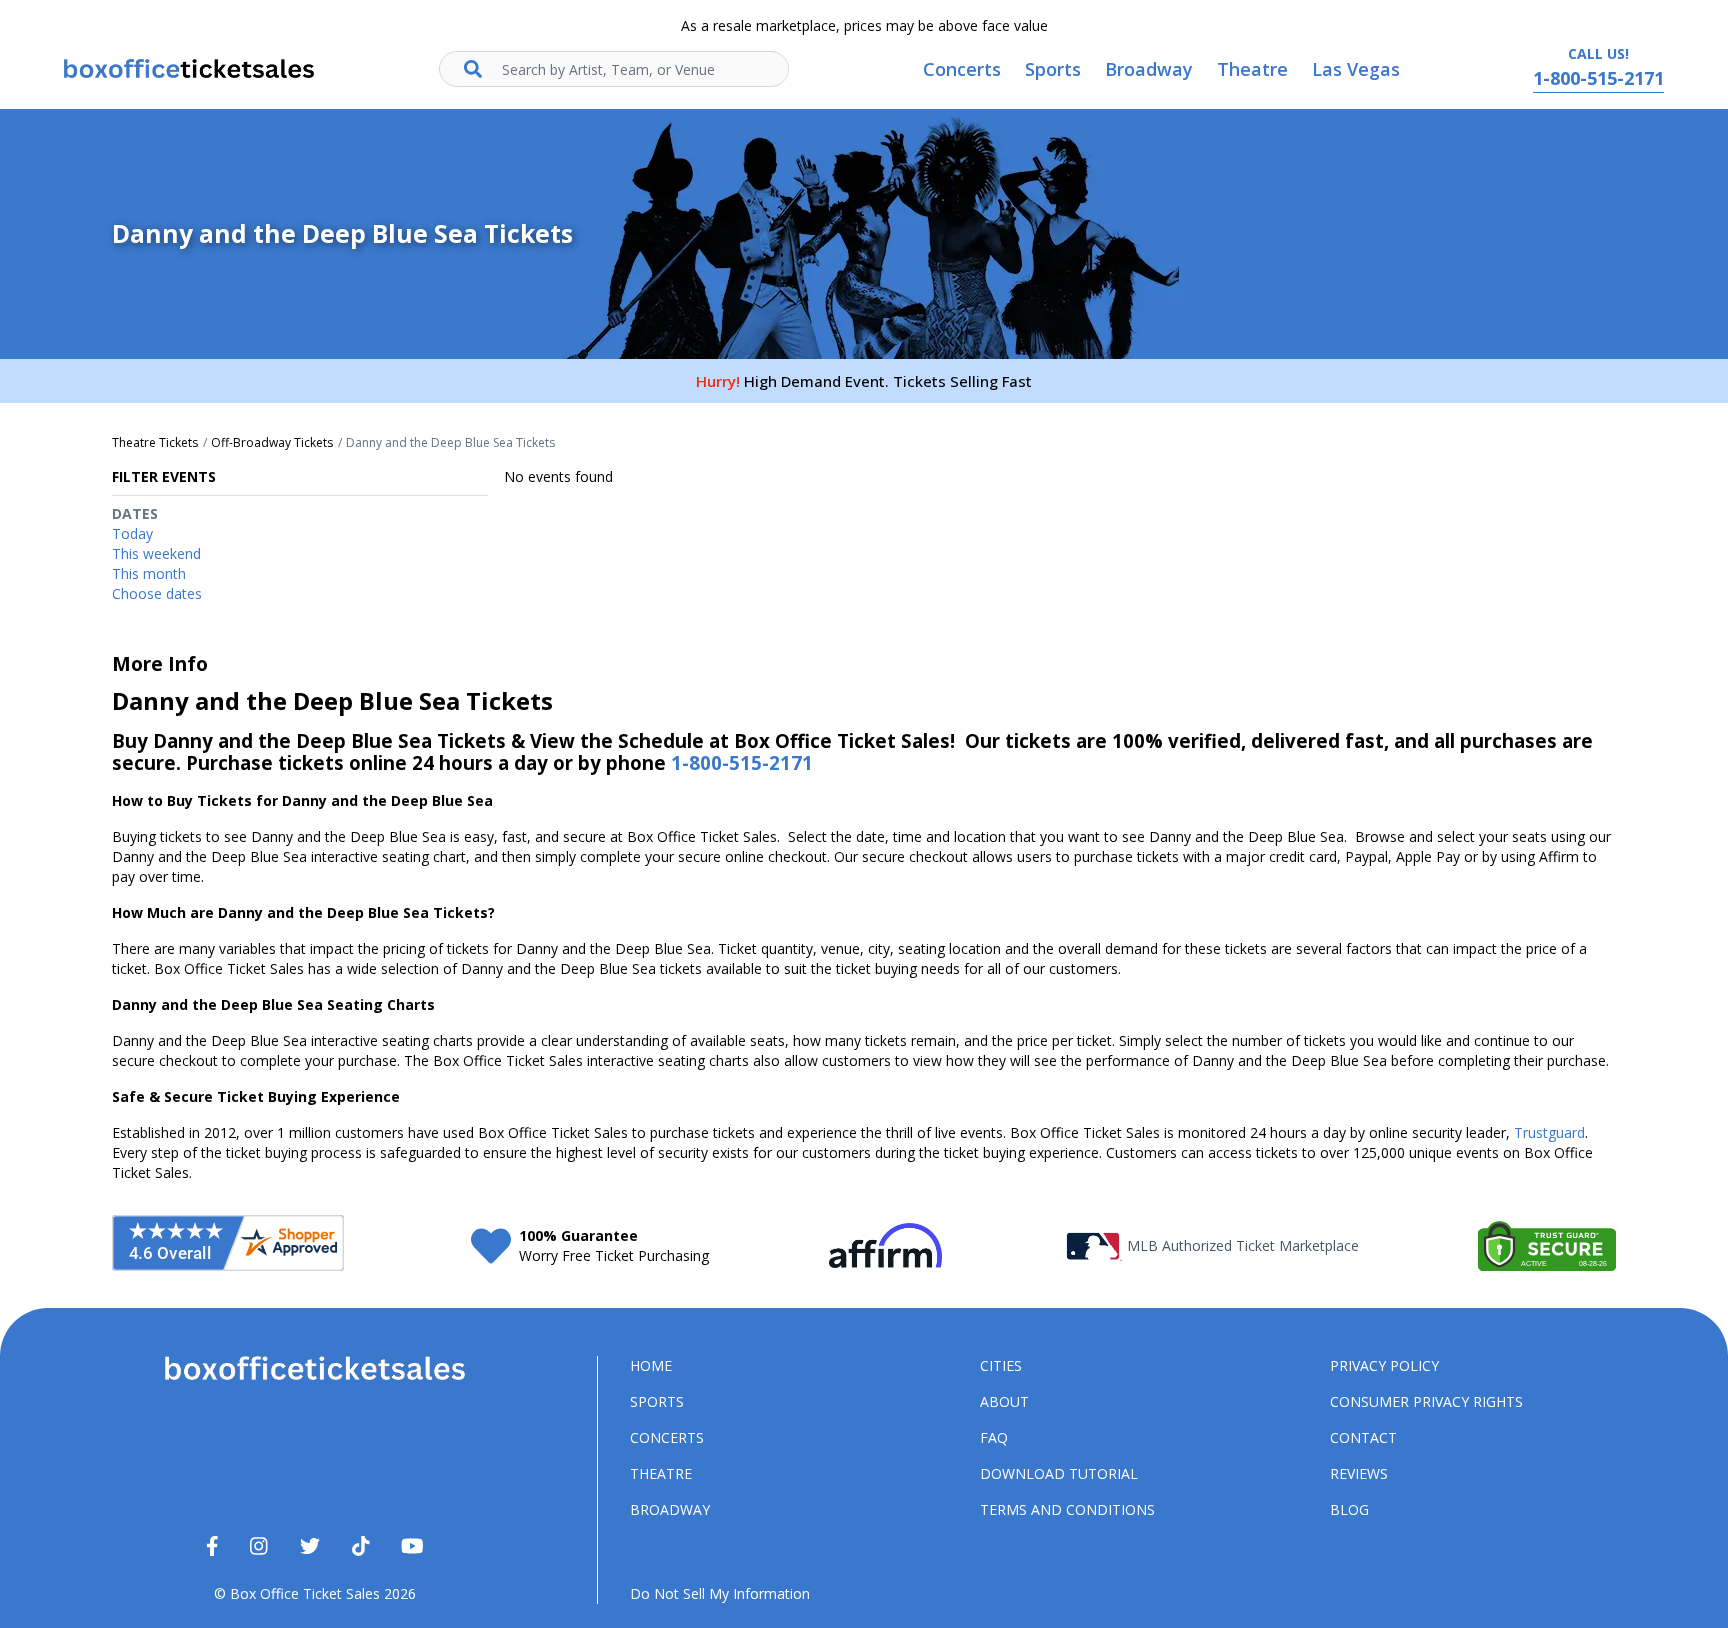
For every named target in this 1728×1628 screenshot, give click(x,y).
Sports (657, 1401)
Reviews (1359, 1473)
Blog (1349, 1509)
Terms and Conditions (1067, 1509)
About (1004, 1401)
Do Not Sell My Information (720, 1593)
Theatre (661, 1473)
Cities (1001, 1365)
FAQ (994, 1437)
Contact (1363, 1437)
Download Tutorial (1059, 1473)
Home (651, 1365)
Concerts (667, 1437)
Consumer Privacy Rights (1426, 1401)
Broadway (670, 1509)
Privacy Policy (1384, 1365)
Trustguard (1549, 1132)
